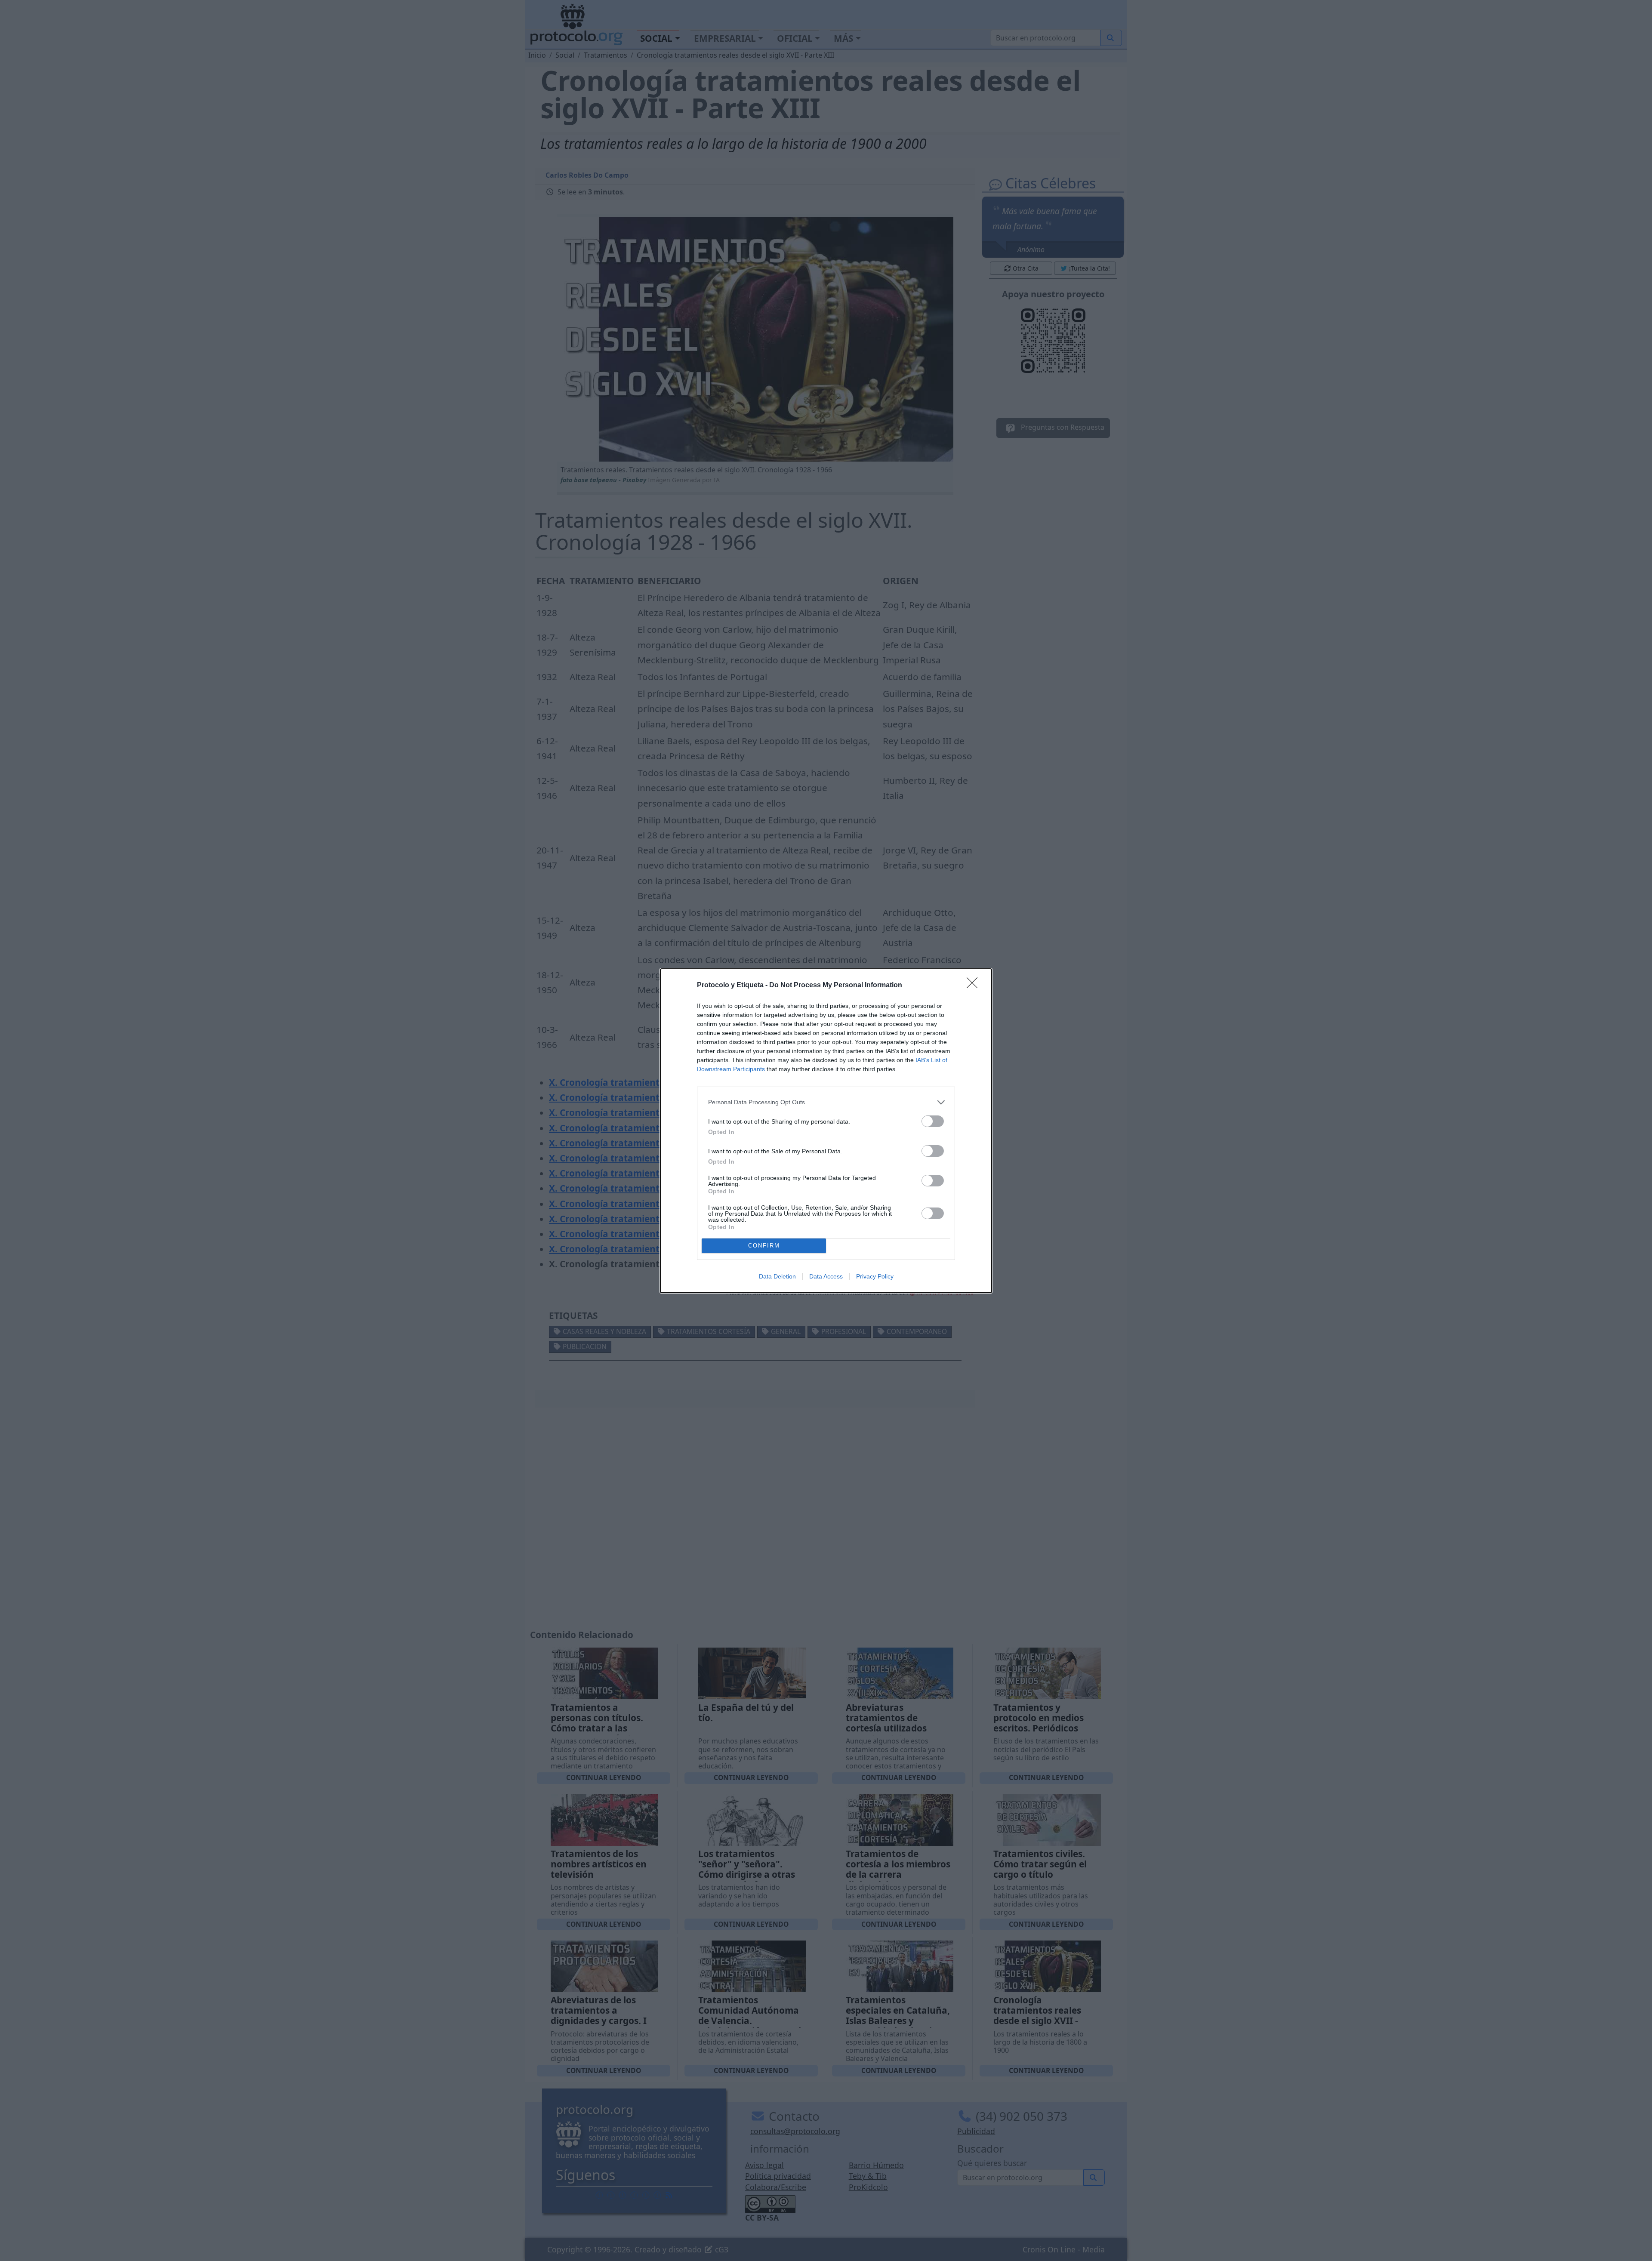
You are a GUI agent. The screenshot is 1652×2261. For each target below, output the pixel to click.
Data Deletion (777, 1276)
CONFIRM (764, 1246)
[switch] (933, 1121)
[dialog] (826, 1131)
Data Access (826, 1276)
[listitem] (826, 1102)
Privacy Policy (875, 1276)
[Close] (975, 986)
